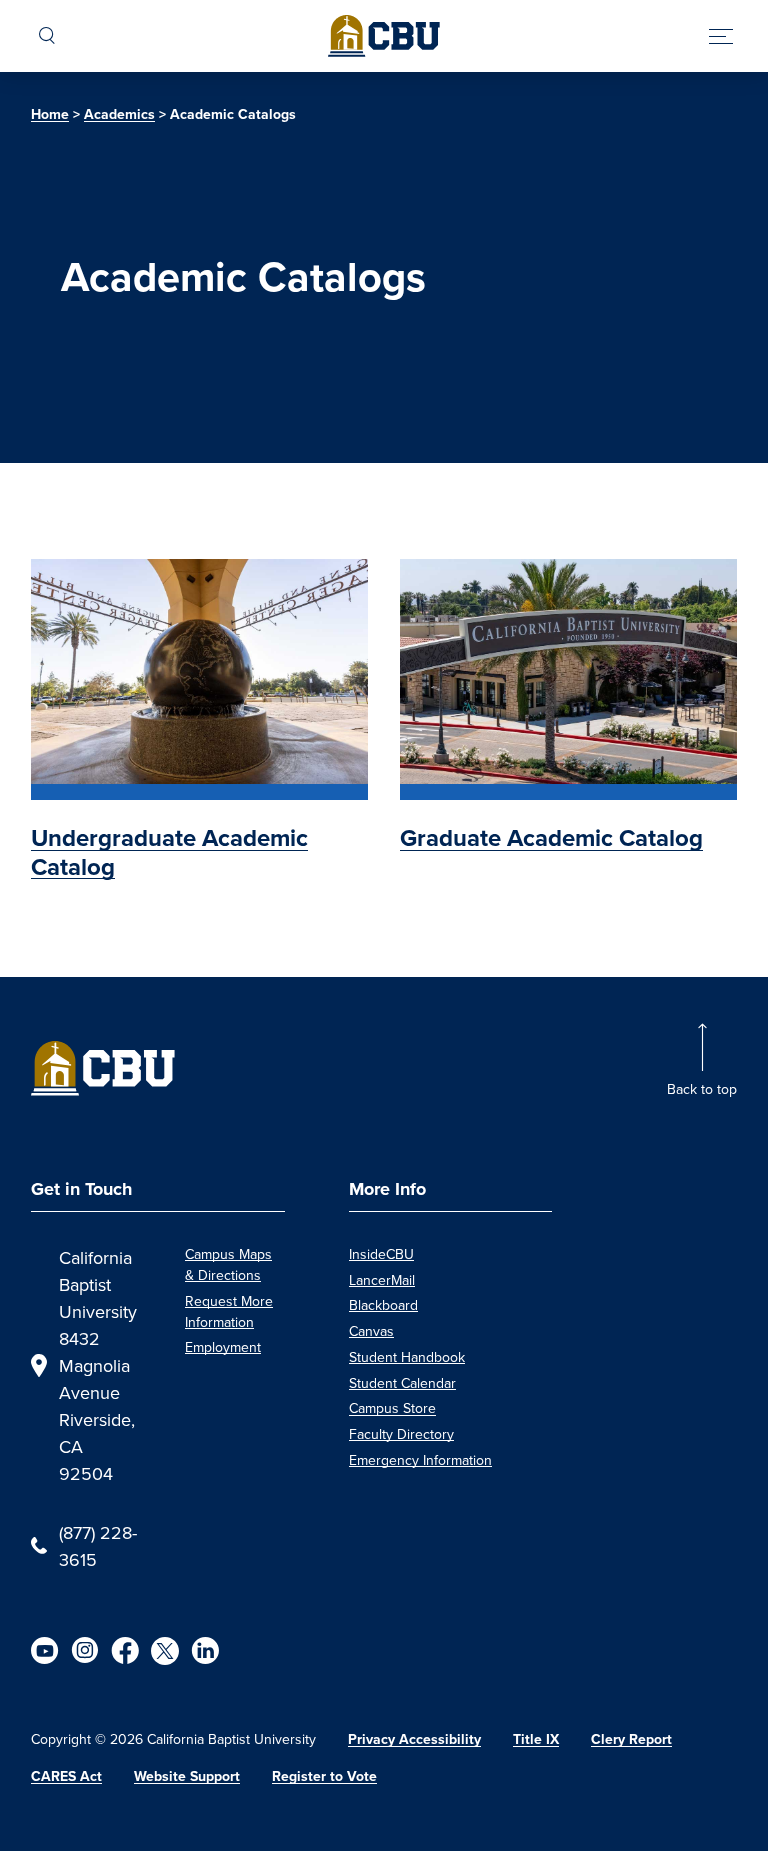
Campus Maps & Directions (228, 1264)
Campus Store (392, 1408)
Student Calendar (402, 1383)
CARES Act (66, 1776)
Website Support (187, 1776)
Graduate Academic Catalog (551, 838)
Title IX (536, 1739)
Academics (119, 114)
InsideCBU (381, 1254)
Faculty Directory (401, 1434)
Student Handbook (407, 1357)
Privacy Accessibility (414, 1739)
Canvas (371, 1331)
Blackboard (383, 1305)
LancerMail (382, 1280)
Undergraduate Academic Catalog (169, 852)
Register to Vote (324, 1776)
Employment (223, 1347)
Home (50, 114)
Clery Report (631, 1739)
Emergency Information (420, 1460)
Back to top (702, 1089)
